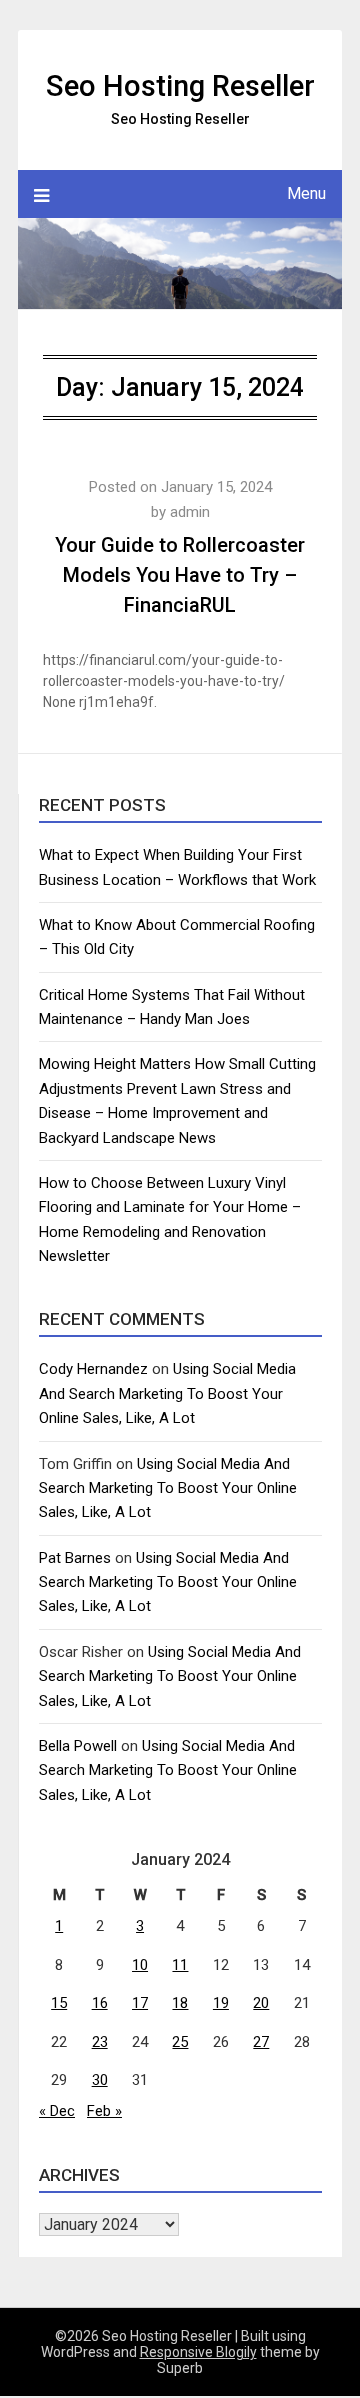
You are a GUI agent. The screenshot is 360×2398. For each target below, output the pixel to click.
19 (221, 2003)
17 (140, 2003)
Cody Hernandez (93, 1369)
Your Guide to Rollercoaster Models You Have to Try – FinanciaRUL (180, 575)
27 (261, 2042)
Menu (306, 193)
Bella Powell (78, 1746)
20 (261, 2003)
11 (180, 1965)
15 (59, 2003)
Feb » (104, 2111)
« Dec (57, 2111)
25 (180, 2042)
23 (100, 2042)
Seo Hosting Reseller (180, 86)
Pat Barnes (75, 1558)
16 (100, 2003)
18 (180, 2003)
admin (190, 512)
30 (100, 2080)
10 (140, 1965)
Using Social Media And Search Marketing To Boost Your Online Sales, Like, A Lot (167, 1393)
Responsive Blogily (198, 2352)
